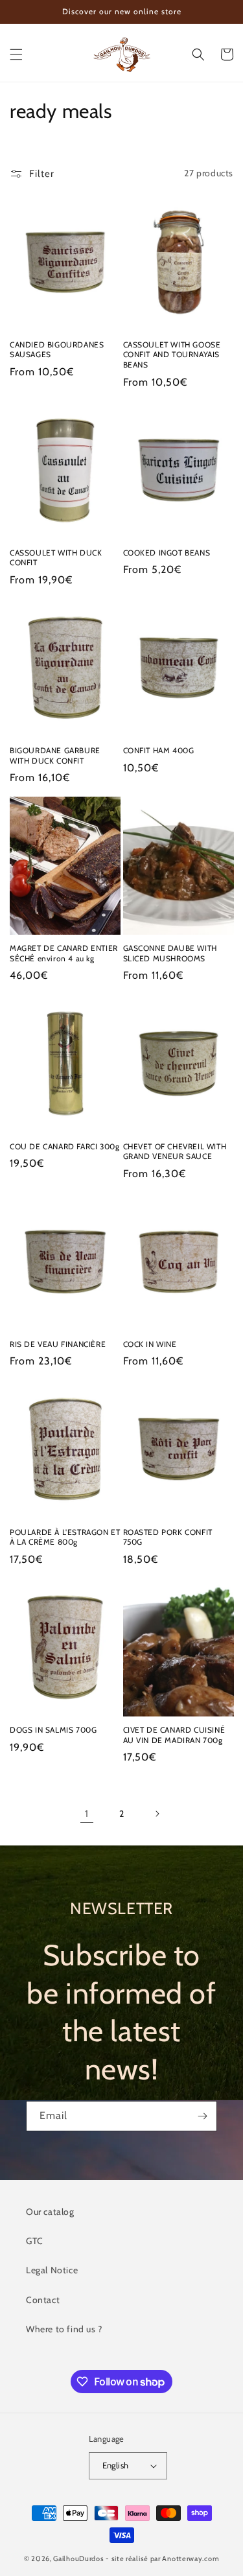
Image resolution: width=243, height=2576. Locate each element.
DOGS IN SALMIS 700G (53, 1730)
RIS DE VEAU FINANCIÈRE (58, 1344)
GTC (35, 2241)
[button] (16, 54)
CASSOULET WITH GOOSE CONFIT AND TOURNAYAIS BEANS (172, 355)
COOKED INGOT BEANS (167, 553)
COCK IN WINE (150, 1344)
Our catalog (50, 2212)
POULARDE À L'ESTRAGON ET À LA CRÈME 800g (65, 1537)
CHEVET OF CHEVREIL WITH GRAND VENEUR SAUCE (175, 1152)
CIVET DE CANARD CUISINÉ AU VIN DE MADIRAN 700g (174, 1735)
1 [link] (87, 1814)
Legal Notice (52, 2270)
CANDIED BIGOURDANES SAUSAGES (57, 350)
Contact (43, 2300)
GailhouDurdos (78, 2558)
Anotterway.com (191, 2558)
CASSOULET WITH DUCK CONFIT (56, 558)
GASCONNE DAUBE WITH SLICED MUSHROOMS (170, 953)
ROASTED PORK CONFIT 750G (168, 1537)
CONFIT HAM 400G (159, 750)
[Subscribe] (202, 2116)
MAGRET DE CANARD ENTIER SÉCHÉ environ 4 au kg (64, 953)
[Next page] (157, 1814)
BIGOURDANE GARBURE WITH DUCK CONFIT (55, 755)
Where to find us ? (64, 2329)
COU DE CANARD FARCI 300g (64, 1146)
